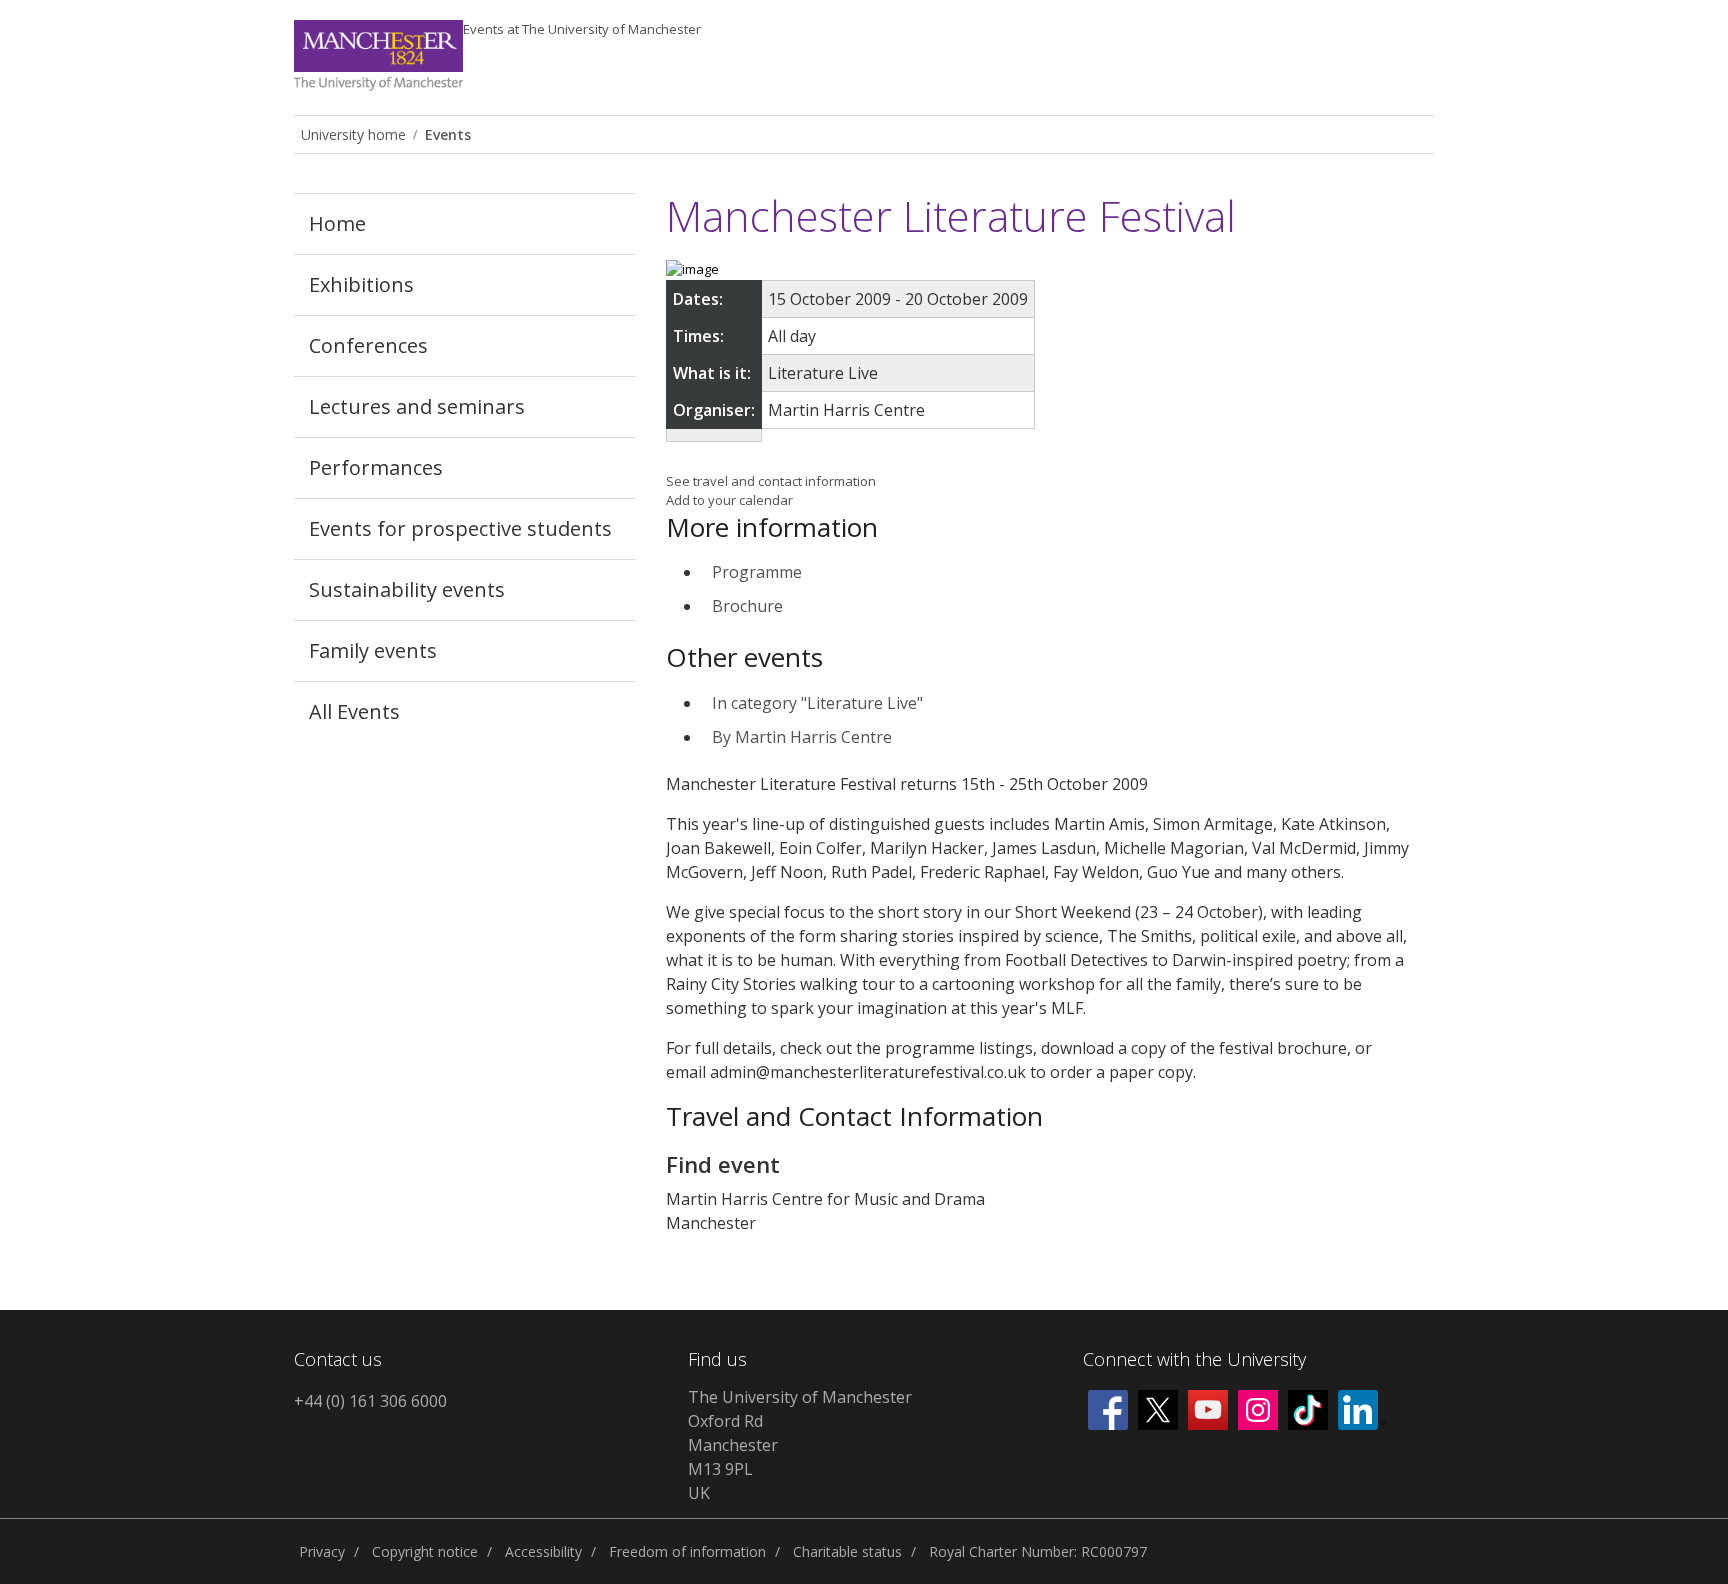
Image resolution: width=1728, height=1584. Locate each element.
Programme (757, 572)
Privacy (322, 1551)
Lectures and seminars (417, 406)
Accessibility (543, 1551)
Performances (376, 467)
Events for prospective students (460, 528)
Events (582, 29)
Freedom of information (687, 1551)
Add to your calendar (729, 500)
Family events (373, 650)
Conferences (368, 345)
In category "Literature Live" (817, 703)
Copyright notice (425, 1551)
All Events (354, 711)
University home (353, 134)
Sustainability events (407, 589)
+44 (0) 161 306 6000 (370, 1401)
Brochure (747, 606)
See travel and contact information (771, 481)
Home (337, 223)
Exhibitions (361, 284)
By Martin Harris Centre (802, 737)
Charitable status (847, 1551)
